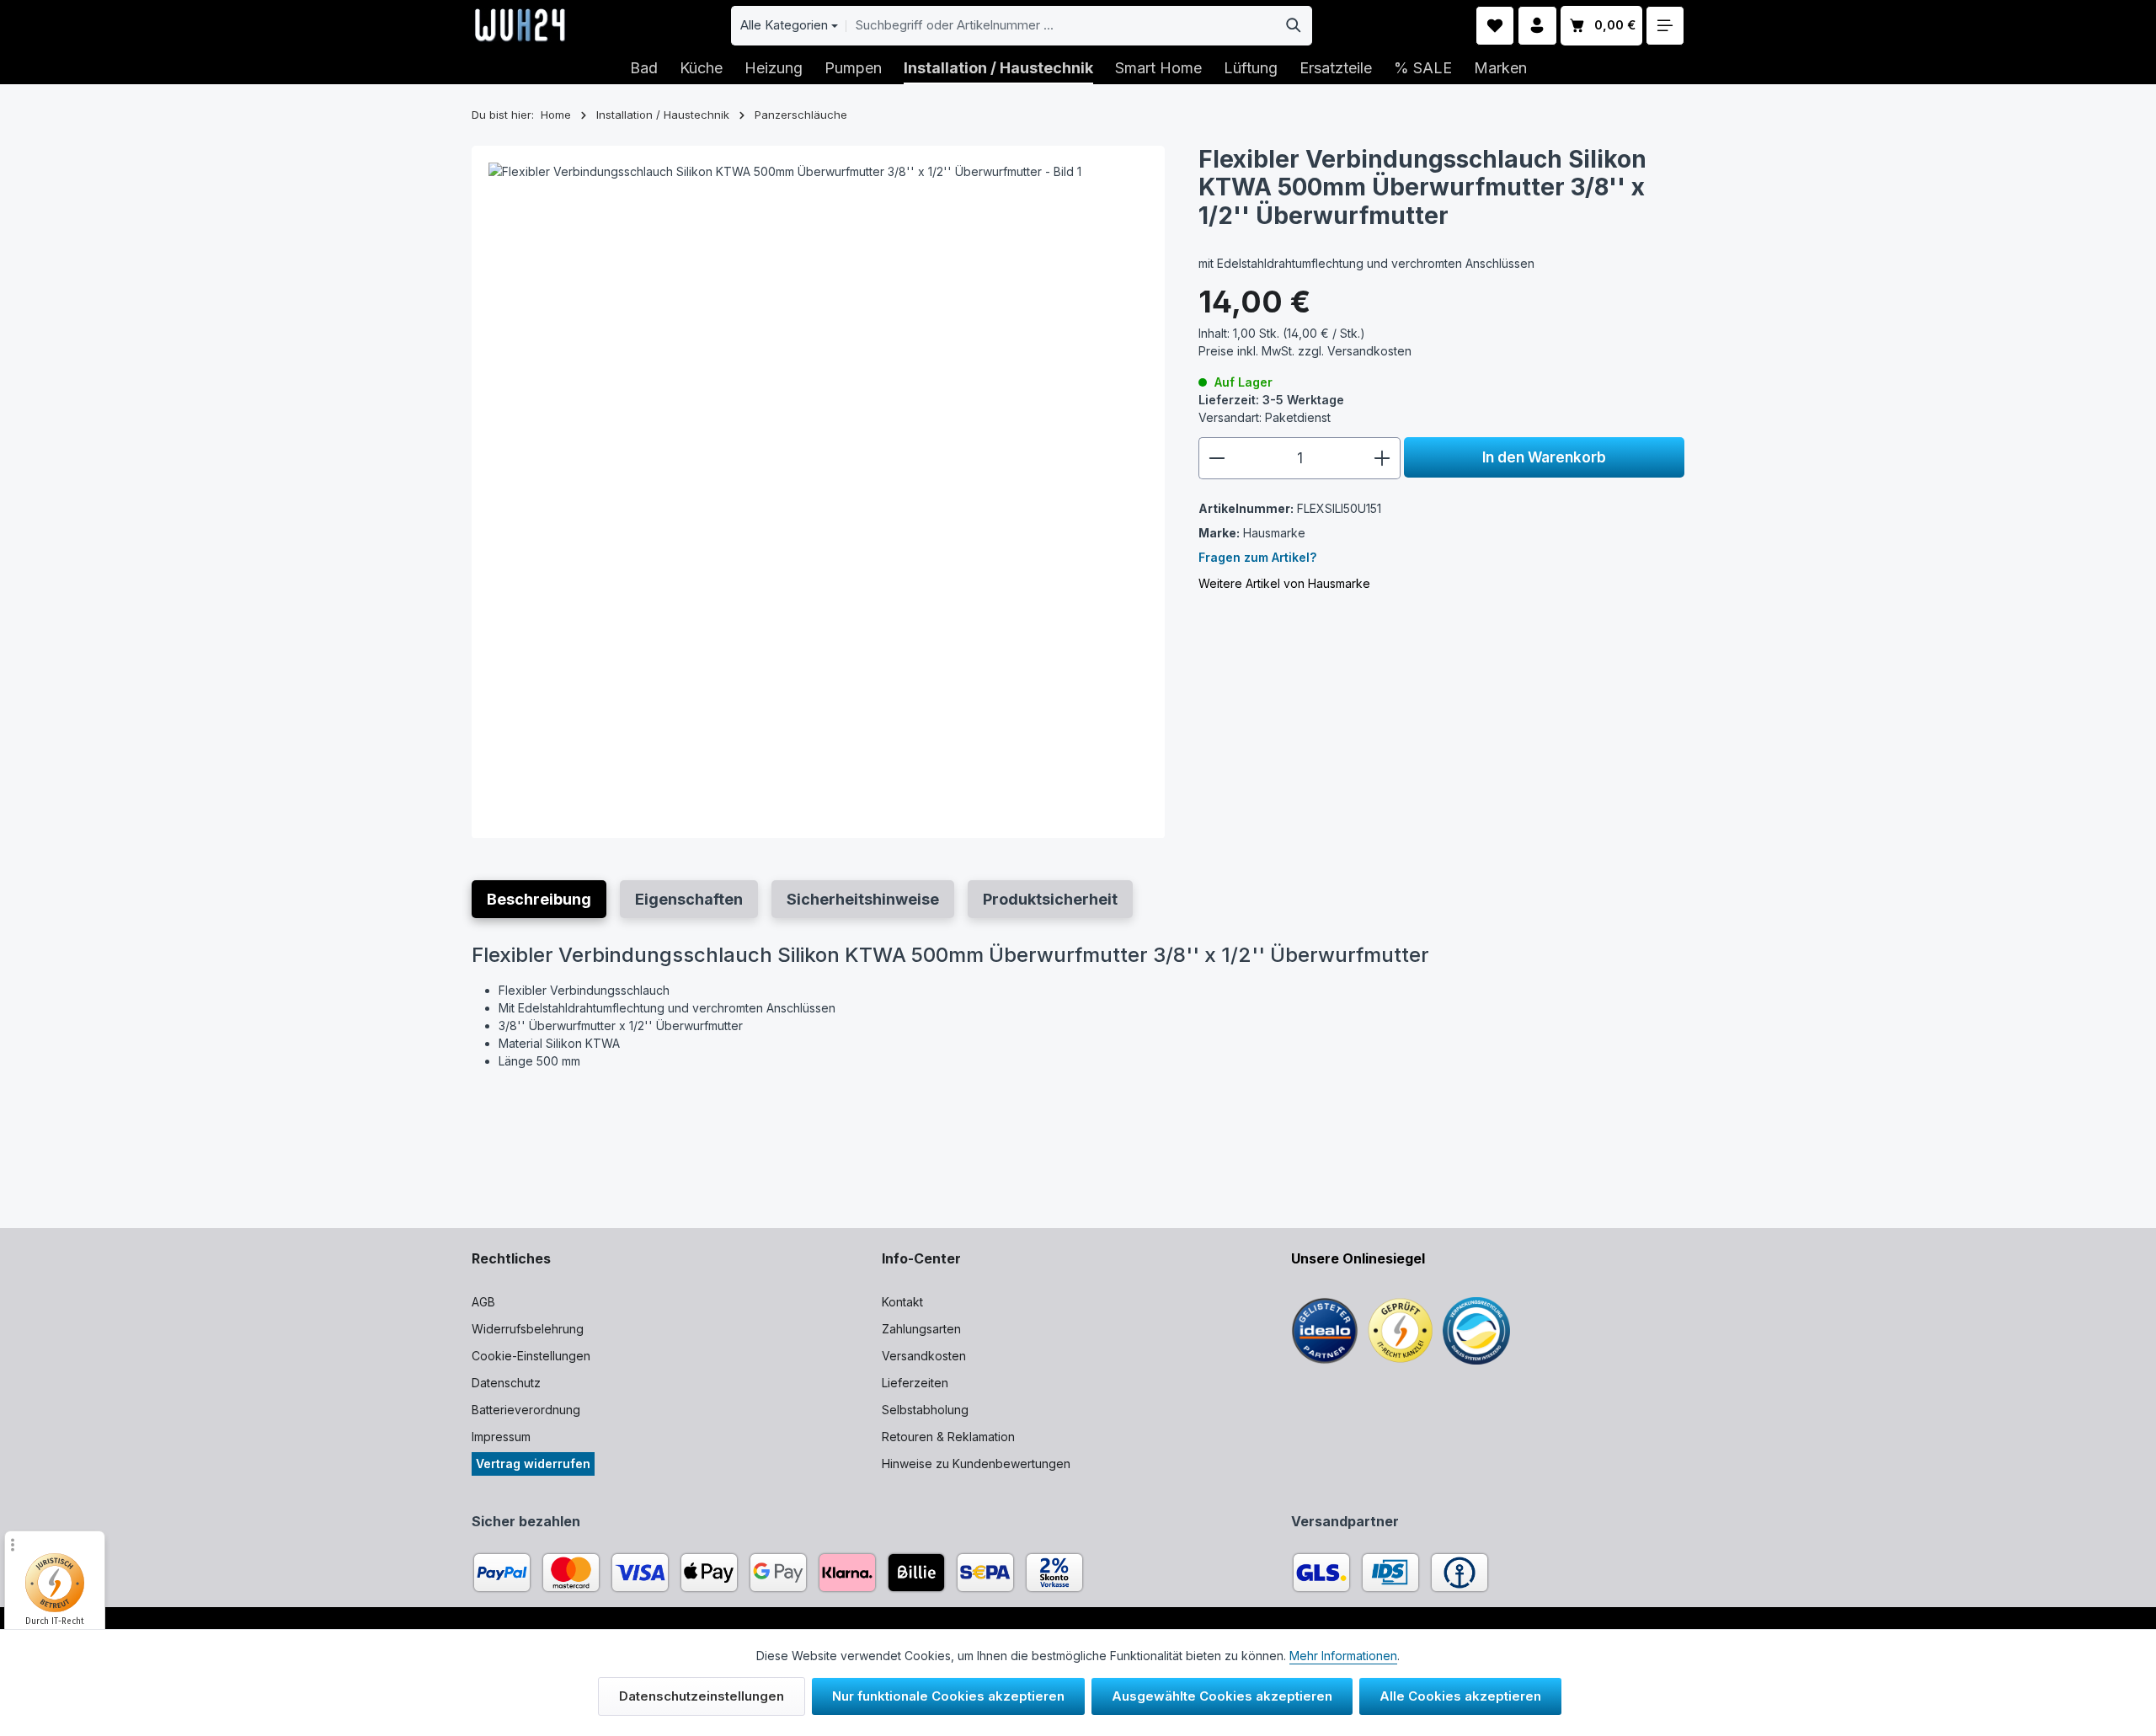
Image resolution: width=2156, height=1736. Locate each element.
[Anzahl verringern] (1217, 458)
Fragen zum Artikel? (1257, 557)
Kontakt (902, 1302)
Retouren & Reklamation (948, 1437)
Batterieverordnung (526, 1410)
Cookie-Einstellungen (531, 1356)
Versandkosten (924, 1356)
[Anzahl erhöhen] (1382, 458)
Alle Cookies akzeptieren (1460, 1696)
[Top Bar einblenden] (1665, 26)
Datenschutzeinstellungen (702, 1696)
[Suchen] (1294, 26)
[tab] (539, 899)
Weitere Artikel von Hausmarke (1284, 583)
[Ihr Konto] (1537, 26)
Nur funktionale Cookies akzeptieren (948, 1696)
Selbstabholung (925, 1410)
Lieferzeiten (915, 1383)
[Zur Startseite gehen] (520, 25)
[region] (818, 492)
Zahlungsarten (921, 1329)
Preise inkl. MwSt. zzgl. (1305, 351)
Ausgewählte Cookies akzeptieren (1222, 1696)
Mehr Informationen (1343, 1656)
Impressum (501, 1437)
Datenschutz (506, 1383)
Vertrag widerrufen (533, 1464)
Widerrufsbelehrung (528, 1329)
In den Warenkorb (1544, 457)
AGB (483, 1302)
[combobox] (1061, 26)
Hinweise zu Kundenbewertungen (976, 1464)
